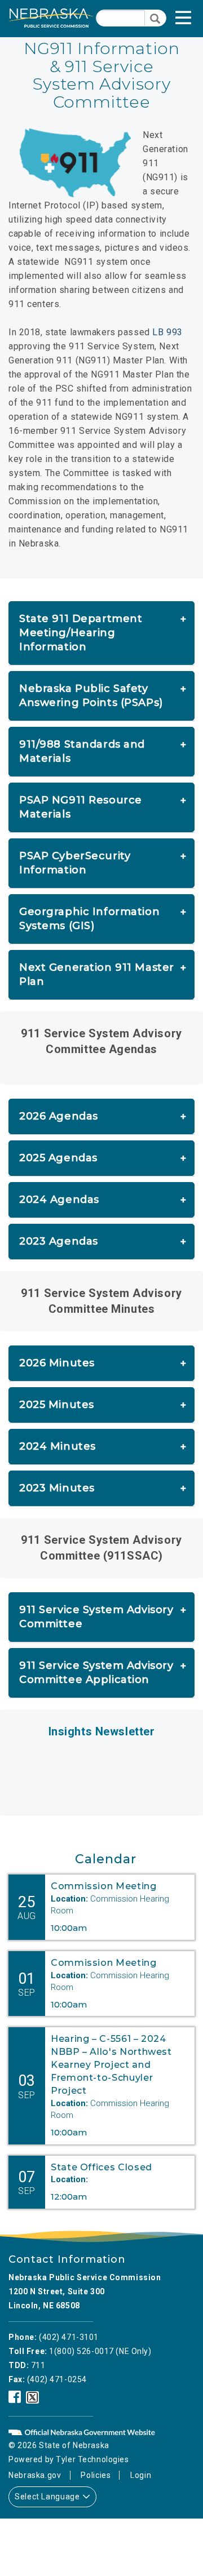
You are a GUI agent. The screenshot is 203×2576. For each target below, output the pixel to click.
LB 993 (167, 332)
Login (141, 2475)
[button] (195, 21)
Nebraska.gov (35, 2475)
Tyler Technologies (92, 2459)
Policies (96, 2475)
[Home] (51, 18)
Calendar (106, 1859)
